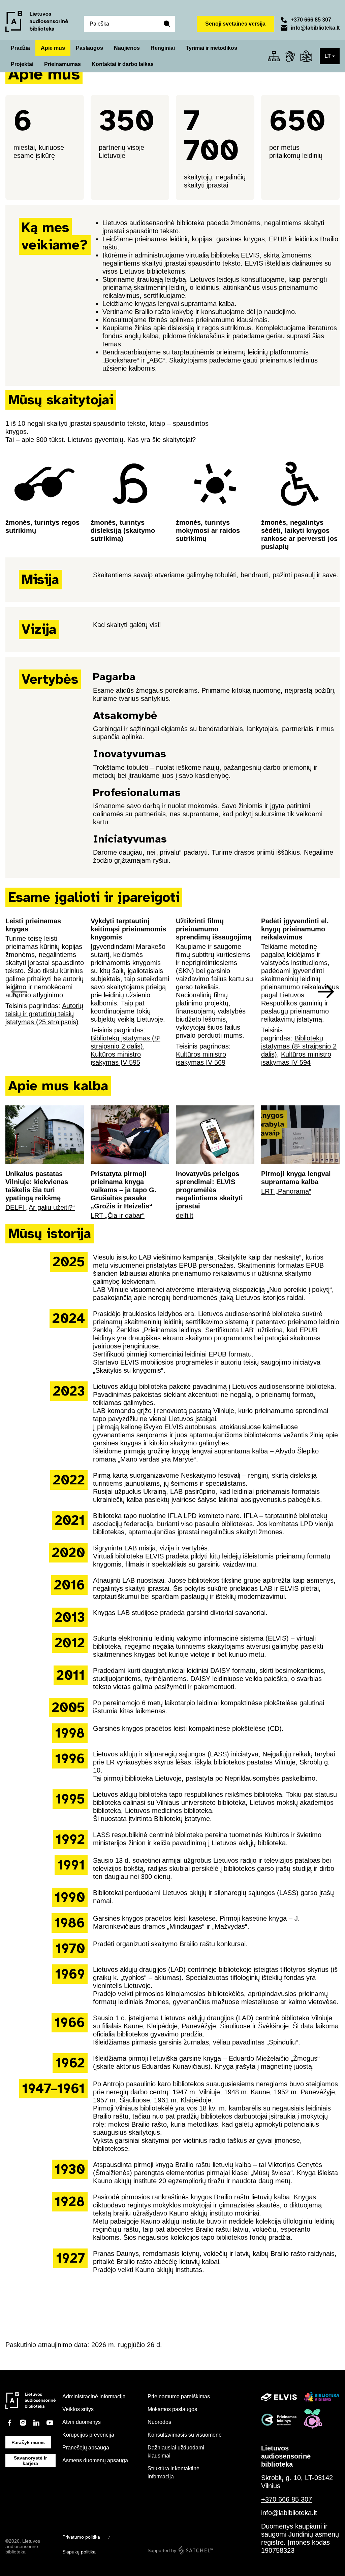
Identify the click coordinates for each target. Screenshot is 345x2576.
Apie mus (53, 48)
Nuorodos (159, 2422)
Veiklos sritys (78, 2409)
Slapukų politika (79, 2552)
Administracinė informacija (94, 2396)
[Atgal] (19, 992)
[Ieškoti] (167, 24)
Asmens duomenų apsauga (95, 2460)
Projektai (22, 64)
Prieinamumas (62, 64)
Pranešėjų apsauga (86, 2448)
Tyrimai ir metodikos (211, 48)
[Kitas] (326, 992)
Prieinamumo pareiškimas (179, 2396)
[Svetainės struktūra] (274, 56)
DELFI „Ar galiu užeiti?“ (40, 1207)
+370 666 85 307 (311, 20)
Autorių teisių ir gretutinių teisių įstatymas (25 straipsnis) (44, 1014)
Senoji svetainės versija (235, 24)
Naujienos (127, 48)
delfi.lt (185, 1215)
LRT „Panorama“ (286, 1191)
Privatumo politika (81, 2537)
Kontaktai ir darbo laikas (123, 64)
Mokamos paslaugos (172, 2409)
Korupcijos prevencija (88, 2435)
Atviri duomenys (82, 2422)
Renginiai (163, 48)
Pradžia (20, 48)
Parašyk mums (28, 2442)
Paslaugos (89, 48)
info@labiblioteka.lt (315, 28)
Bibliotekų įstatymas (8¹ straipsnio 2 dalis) (299, 1046)
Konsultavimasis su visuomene (185, 2435)
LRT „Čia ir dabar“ (118, 1215)
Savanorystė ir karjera (30, 2461)
